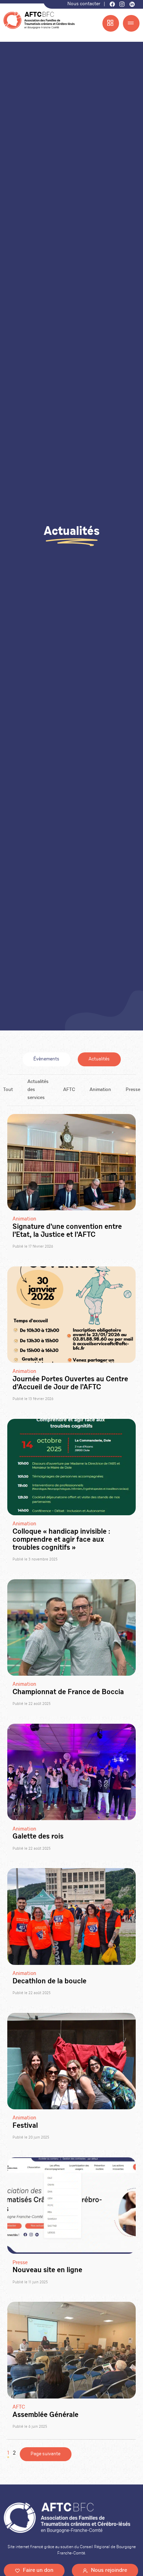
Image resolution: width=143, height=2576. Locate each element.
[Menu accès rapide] (111, 23)
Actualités (99, 1059)
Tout (8, 1090)
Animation (100, 1090)
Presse (133, 1090)
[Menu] (131, 23)
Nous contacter (84, 4)
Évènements (46, 1059)
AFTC (69, 1090)
